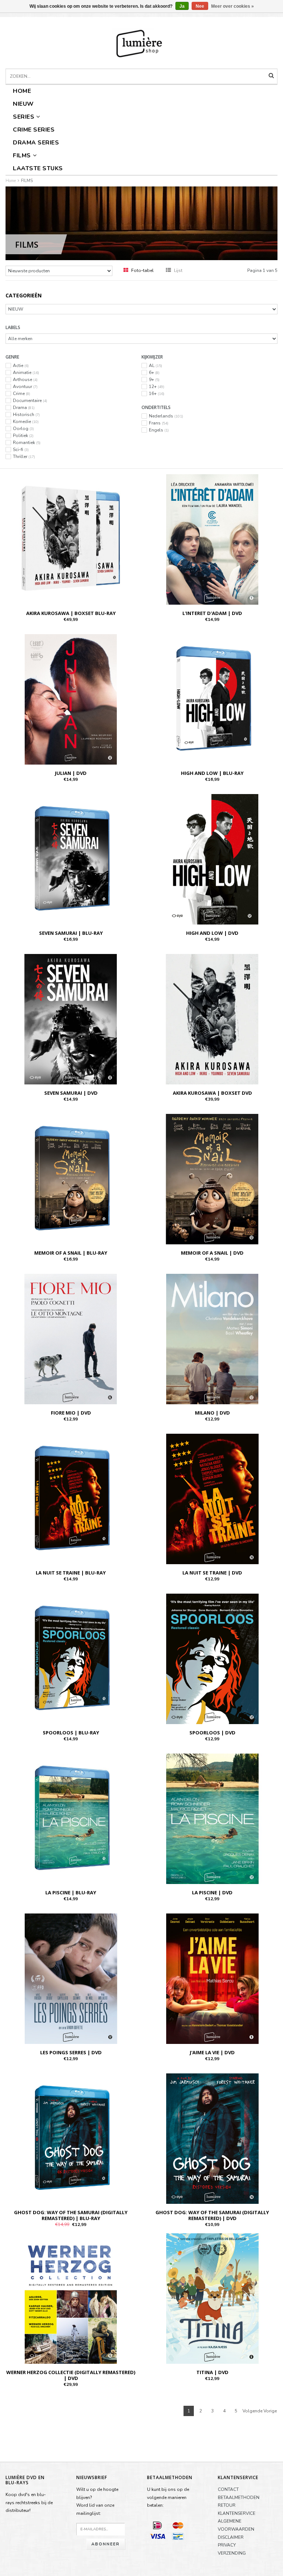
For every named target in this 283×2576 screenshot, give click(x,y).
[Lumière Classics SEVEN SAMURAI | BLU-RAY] (71, 859)
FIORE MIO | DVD (71, 1413)
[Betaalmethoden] (157, 2525)
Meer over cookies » (233, 6)
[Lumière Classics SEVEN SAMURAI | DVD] (71, 1019)
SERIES (24, 117)
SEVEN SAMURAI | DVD (71, 1093)
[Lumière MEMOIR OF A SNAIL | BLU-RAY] (71, 1179)
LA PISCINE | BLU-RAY (71, 1892)
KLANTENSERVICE (237, 2513)
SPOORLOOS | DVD (212, 1733)
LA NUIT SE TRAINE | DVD (212, 1573)
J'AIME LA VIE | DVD (212, 2052)
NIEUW (23, 104)
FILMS (22, 155)
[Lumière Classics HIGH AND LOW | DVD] (212, 859)
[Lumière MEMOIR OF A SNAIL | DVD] (212, 1179)
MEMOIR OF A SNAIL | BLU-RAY (71, 1253)
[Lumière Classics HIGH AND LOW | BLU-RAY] (212, 699)
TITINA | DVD (212, 2372)
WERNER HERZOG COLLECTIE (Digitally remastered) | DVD (71, 2375)
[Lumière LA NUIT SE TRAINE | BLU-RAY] (71, 1499)
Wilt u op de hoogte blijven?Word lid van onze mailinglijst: (97, 2501)
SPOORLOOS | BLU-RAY (71, 1733)
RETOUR (227, 2505)
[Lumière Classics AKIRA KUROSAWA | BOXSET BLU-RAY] (71, 539)
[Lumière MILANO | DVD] (212, 1339)
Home (22, 91)
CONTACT (228, 2489)
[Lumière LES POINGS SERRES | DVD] (71, 1978)
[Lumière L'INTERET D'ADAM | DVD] (212, 539)
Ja (182, 6)
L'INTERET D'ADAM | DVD (212, 613)
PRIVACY (227, 2545)
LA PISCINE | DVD (212, 1892)
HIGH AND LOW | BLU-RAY (212, 773)
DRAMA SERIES (36, 143)
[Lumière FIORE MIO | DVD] (71, 1339)
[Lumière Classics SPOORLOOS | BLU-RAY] (71, 1659)
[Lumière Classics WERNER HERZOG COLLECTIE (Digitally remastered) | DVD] (71, 2298)
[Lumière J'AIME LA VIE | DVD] (212, 1978)
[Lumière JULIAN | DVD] (71, 699)
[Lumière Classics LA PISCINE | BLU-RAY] (71, 1818)
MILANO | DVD (212, 1413)
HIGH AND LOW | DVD (212, 933)
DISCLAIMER (231, 2537)
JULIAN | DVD (71, 773)
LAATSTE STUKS (38, 168)
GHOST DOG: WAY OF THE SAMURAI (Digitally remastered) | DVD (212, 2215)
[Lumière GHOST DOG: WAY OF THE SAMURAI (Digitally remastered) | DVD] (212, 2138)
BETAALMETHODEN (239, 2498)
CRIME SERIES (34, 130)
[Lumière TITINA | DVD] (212, 2298)
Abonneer (106, 2544)
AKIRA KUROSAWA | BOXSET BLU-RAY (71, 613)
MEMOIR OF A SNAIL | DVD (212, 1253)
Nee (200, 6)
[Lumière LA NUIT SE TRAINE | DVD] (212, 1499)
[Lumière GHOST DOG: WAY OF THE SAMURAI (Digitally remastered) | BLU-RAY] (71, 2138)
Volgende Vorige (260, 2411)
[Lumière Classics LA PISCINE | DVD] (212, 1818)
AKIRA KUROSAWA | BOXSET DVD (212, 1093)
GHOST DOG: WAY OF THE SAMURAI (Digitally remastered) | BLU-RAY (71, 2215)
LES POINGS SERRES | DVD (71, 2052)
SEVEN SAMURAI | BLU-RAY (71, 933)
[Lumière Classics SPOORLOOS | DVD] (212, 1659)
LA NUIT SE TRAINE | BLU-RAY (71, 1573)
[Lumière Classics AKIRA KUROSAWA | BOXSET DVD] (212, 1019)
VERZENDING (232, 2553)
